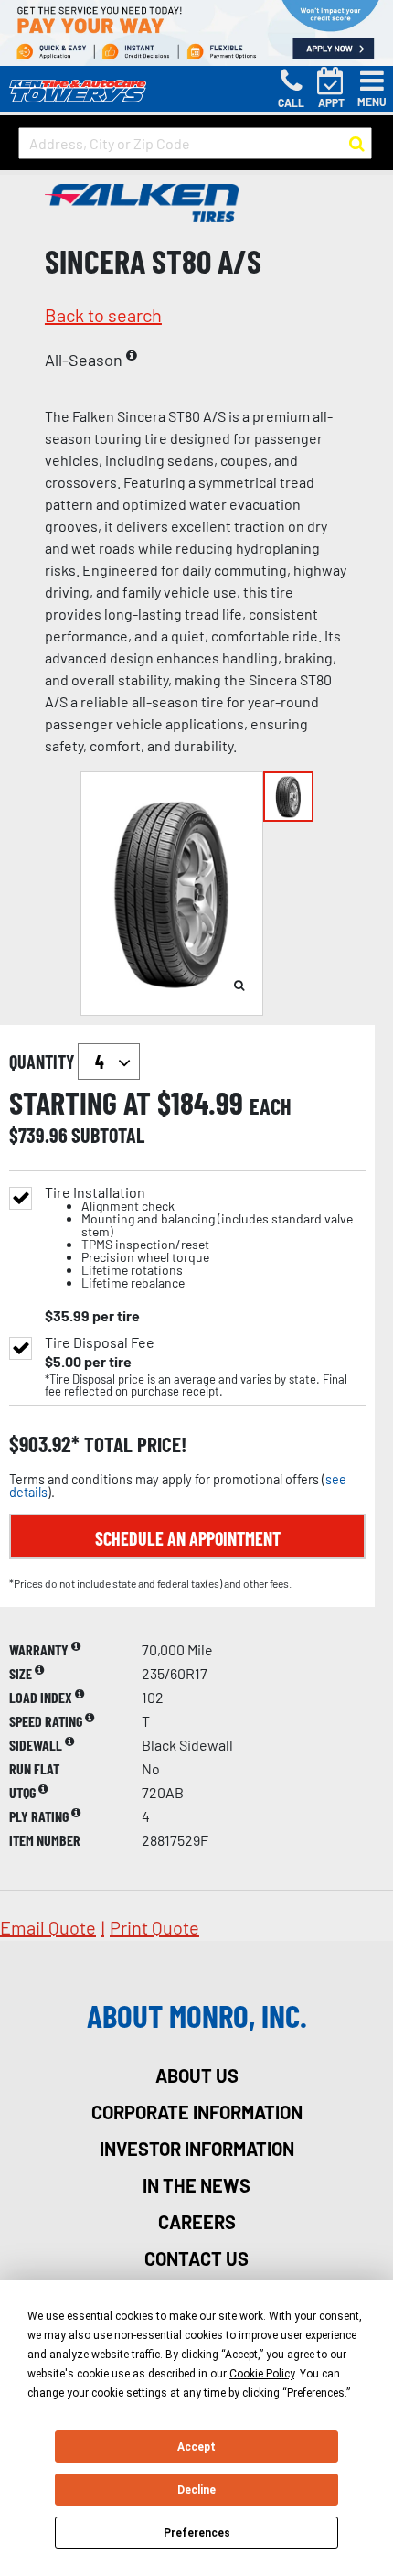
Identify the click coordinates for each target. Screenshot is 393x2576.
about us (197, 2075)
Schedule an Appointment (188, 1538)
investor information (197, 2149)
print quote (154, 1927)
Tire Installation (199, 1238)
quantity (43, 1062)
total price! (133, 1444)
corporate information (197, 2112)
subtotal (108, 1135)
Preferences (197, 2533)
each (271, 1106)
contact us (196, 2258)
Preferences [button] (316, 2393)
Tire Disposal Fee (100, 1342)
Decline (196, 2490)
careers (197, 2222)
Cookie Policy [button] (262, 2374)
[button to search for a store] (357, 144)
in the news (196, 2185)
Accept (196, 2447)
